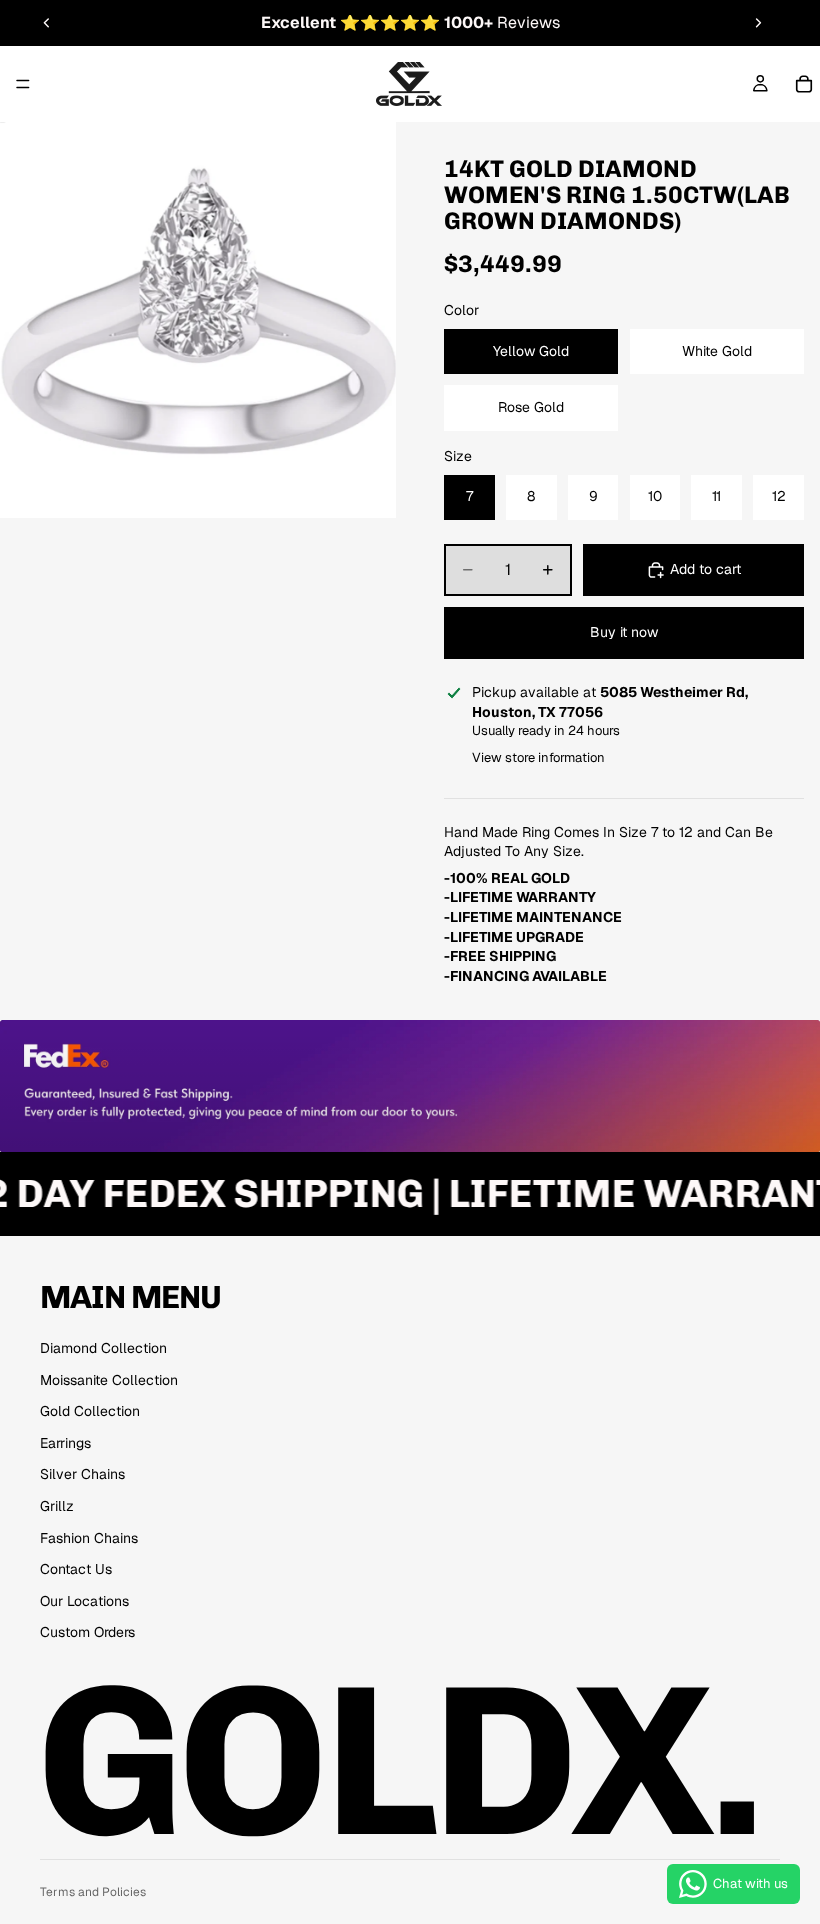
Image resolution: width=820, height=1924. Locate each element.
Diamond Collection (103, 1348)
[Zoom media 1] (198, 320)
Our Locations (84, 1601)
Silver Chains (82, 1474)
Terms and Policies (93, 1892)
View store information (538, 757)
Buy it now (624, 632)
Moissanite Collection (109, 1380)
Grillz (57, 1506)
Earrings (65, 1443)
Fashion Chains (89, 1538)
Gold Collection (90, 1411)
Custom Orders (87, 1632)
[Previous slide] (47, 23)
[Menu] (23, 84)
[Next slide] (758, 23)
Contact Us (76, 1569)
